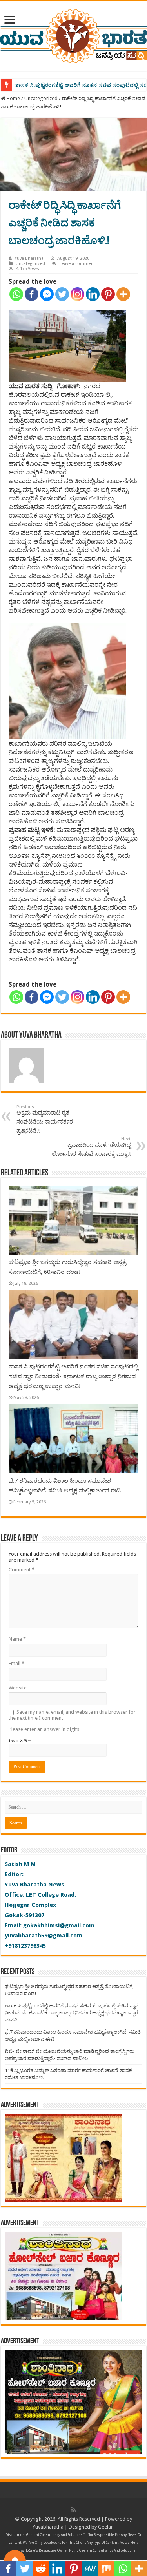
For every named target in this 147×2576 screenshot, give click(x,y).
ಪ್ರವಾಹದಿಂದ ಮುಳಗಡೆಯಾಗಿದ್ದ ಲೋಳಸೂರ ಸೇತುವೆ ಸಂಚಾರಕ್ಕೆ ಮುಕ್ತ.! (91, 1147)
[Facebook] (32, 294)
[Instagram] (77, 294)
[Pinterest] (108, 294)
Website (18, 1688)
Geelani (106, 2527)
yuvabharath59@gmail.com (44, 1936)
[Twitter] (62, 294)
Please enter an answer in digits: (44, 1729)
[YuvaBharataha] (73, 35)
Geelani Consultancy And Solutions (54, 2535)
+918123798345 (25, 1946)
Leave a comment (77, 264)
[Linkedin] (93, 294)
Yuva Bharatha (29, 258)
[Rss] (73, 2510)
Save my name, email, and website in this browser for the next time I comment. (72, 1715)
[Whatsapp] (16, 294)
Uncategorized (41, 98)
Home (13, 98)
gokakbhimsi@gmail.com (59, 1925)
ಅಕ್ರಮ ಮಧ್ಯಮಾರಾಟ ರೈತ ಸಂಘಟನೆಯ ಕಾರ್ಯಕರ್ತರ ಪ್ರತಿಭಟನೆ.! (45, 1119)
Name (17, 1639)
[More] (123, 294)
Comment (22, 1570)
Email (16, 1663)
